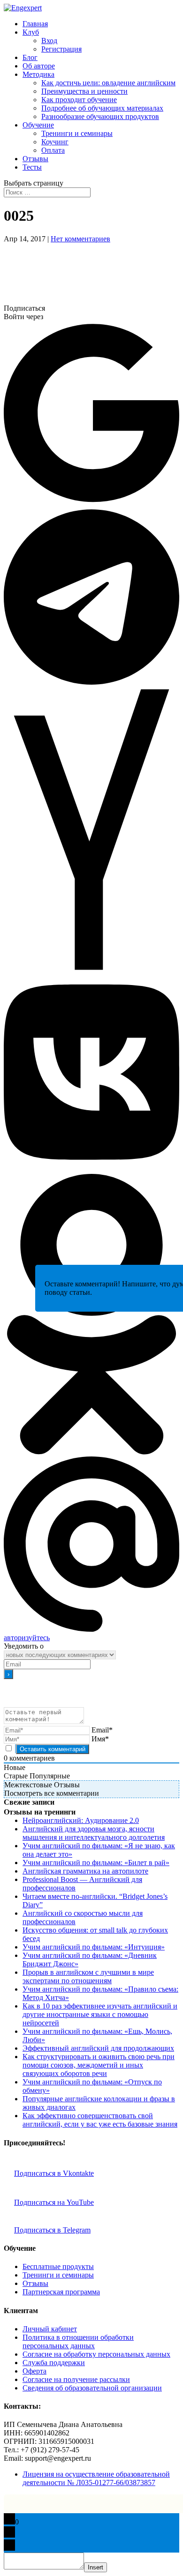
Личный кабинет (50, 2329)
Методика (38, 74)
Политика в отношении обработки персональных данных (78, 2341)
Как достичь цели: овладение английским (108, 83)
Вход (49, 41)
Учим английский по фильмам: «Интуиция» (94, 1947)
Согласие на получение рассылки (76, 2379)
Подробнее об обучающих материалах (102, 108)
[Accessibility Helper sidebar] (172, 11)
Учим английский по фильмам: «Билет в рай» (96, 1863)
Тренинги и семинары (77, 133)
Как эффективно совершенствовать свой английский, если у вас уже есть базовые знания (100, 2120)
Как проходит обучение (79, 100)
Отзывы (35, 159)
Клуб (31, 32)
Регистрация (61, 49)
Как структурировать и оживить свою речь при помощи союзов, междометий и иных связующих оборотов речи (99, 2065)
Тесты (32, 167)
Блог (30, 57)
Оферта (34, 2371)
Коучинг (55, 142)
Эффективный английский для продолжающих (98, 2048)
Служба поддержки (54, 2363)
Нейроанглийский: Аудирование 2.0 (81, 1820)
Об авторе (39, 66)
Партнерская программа (61, 2292)
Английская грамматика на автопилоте (85, 1871)
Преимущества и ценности (84, 91)
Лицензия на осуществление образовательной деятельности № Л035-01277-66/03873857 (96, 2478)
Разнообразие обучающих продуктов (100, 116)
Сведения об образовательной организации (92, 2388)
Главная (35, 24)
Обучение (38, 125)
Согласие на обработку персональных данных (96, 2354)
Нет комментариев (80, 239)
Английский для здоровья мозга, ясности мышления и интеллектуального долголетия (94, 1833)
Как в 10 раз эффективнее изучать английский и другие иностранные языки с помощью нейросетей (100, 2014)
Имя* (100, 1739)
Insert (95, 2567)
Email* (102, 1730)
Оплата (53, 150)
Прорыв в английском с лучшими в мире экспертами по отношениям (88, 1976)
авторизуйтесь (27, 1638)
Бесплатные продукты (58, 2266)
